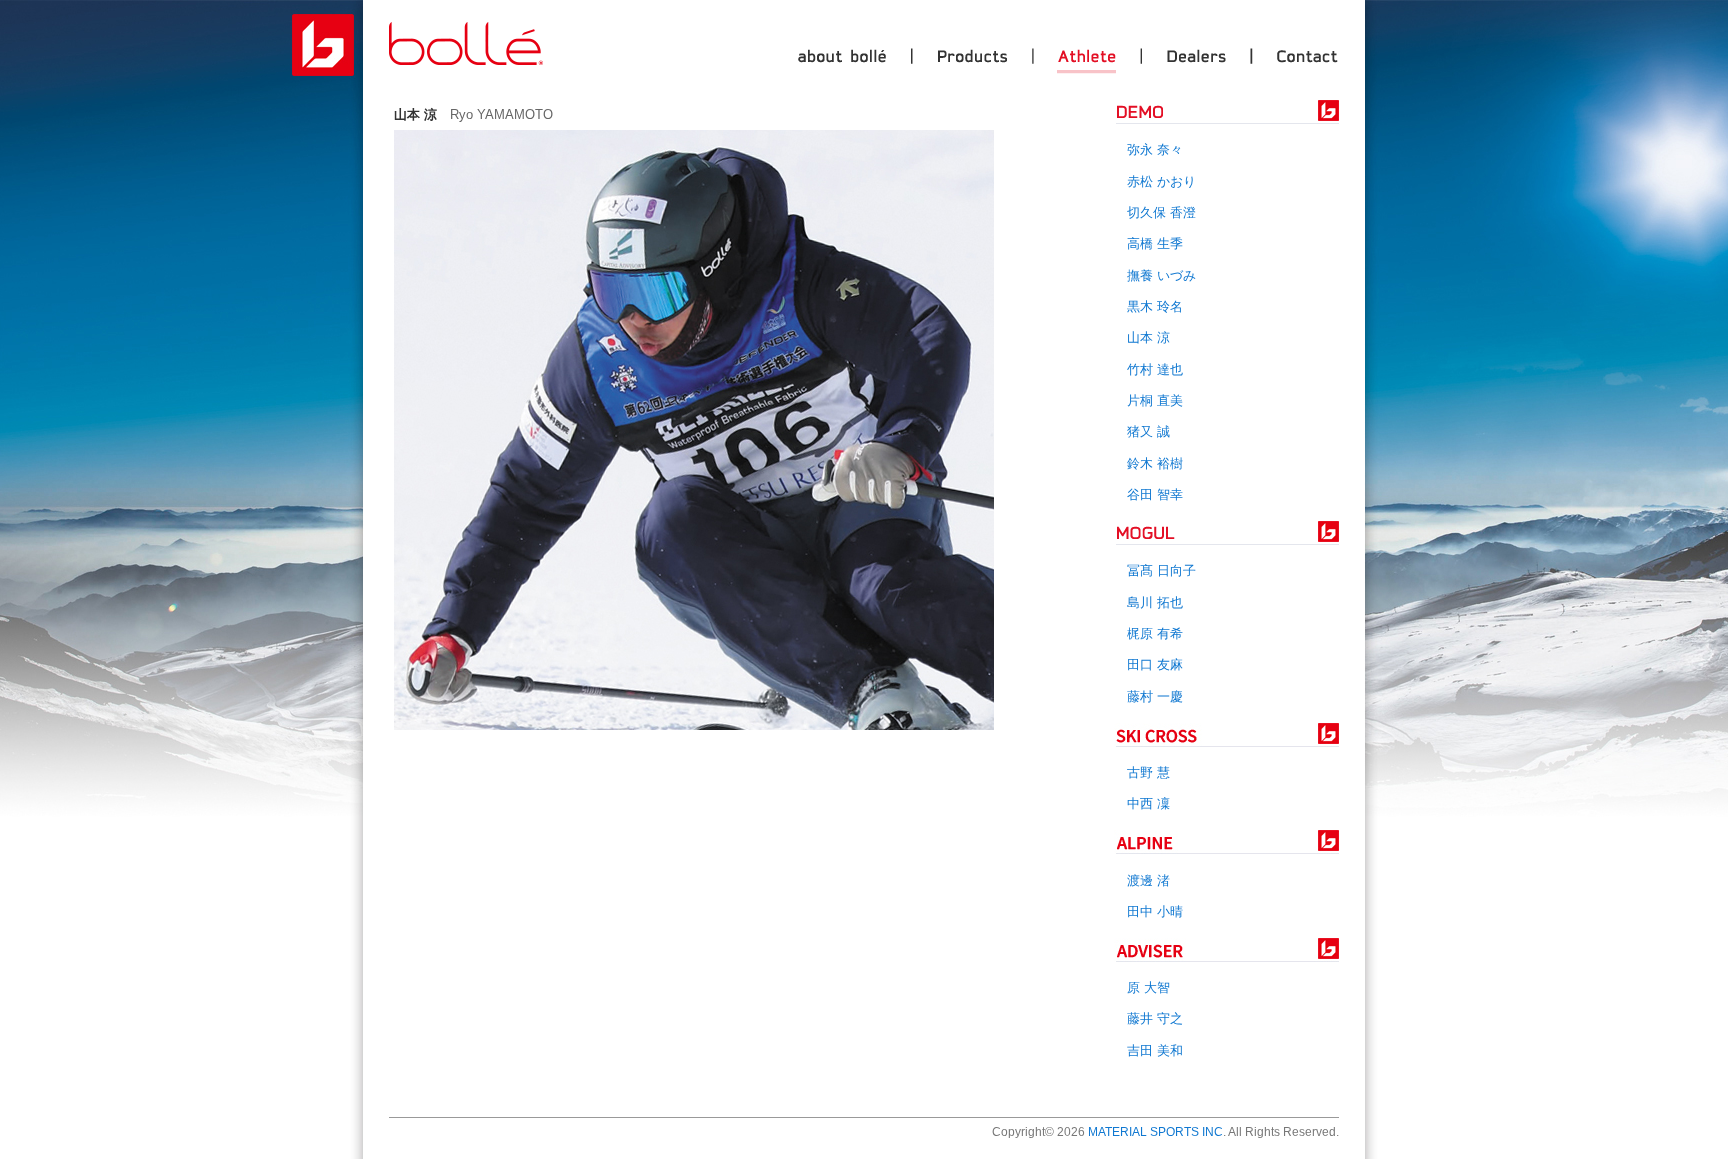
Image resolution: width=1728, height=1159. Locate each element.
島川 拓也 (1155, 602)
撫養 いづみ (1161, 275)
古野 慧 (1148, 772)
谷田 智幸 (1155, 494)
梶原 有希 (1155, 633)
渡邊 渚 (1148, 880)
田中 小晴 (1155, 911)
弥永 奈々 (1155, 149)
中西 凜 (1148, 803)
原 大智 (1148, 987)
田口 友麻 (1155, 664)
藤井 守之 (1155, 1018)
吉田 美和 (1155, 1050)
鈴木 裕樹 (1155, 463)
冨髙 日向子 (1161, 570)
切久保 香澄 (1161, 212)
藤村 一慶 (1155, 696)
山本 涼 (1148, 337)
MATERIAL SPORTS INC (1155, 1132)
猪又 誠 (1148, 431)
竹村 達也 (1155, 369)
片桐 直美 (1155, 400)
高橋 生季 (1155, 243)
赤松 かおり (1161, 181)
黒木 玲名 (1155, 306)
